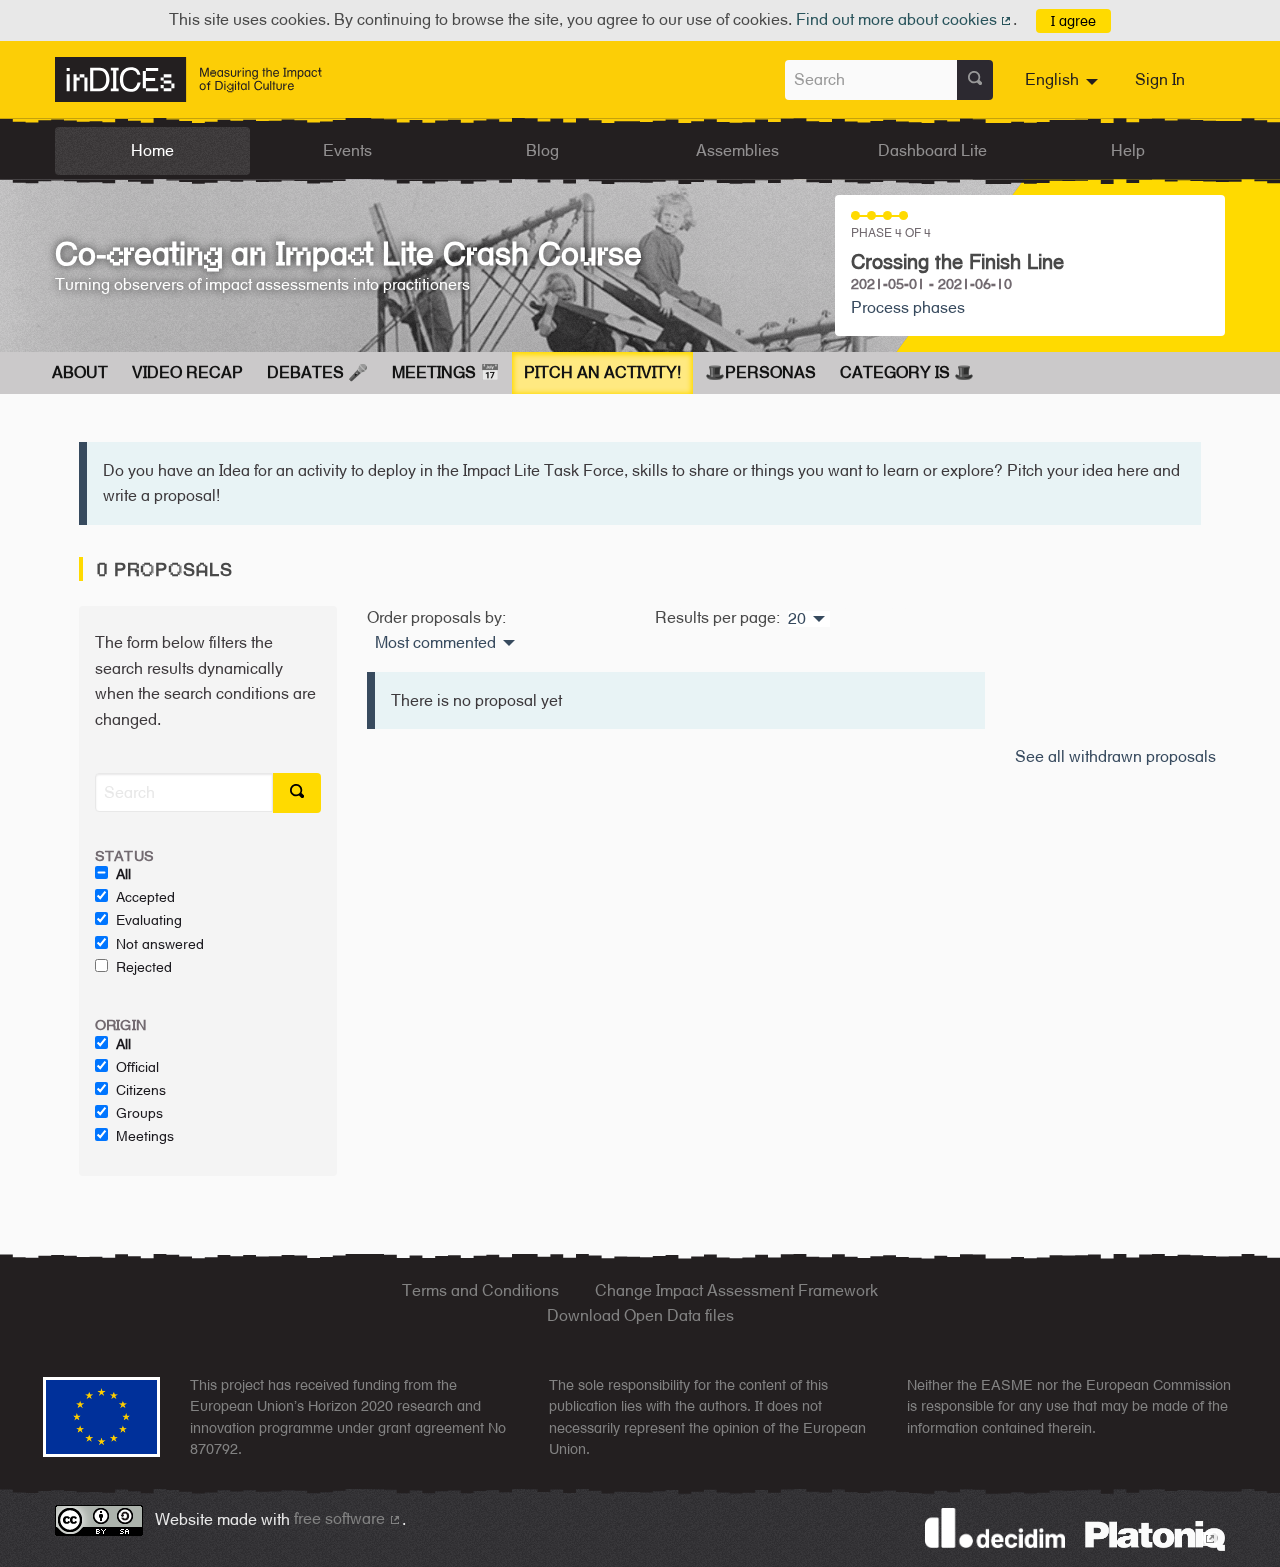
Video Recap (187, 372)
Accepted (145, 897)
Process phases (908, 307)
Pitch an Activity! (602, 372)
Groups (139, 1113)
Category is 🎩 (907, 372)
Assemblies (737, 150)
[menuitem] (1064, 80)
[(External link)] (1155, 1534)
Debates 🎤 (317, 372)
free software (348, 1518)
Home (152, 150)
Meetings (145, 1136)
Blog (542, 150)
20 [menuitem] (797, 619)
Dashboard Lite (932, 150)
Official (137, 1067)
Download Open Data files (640, 1315)
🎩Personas (760, 372)
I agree (1073, 20)
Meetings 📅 (446, 372)
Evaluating (149, 920)
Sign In (1160, 79)
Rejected (144, 967)
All (123, 874)
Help (1128, 150)
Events (347, 150)
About (80, 372)
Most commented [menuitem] (435, 643)
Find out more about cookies (905, 19)
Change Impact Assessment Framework (736, 1290)
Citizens (141, 1090)
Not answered (160, 944)
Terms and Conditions (480, 1290)
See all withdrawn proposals (1115, 756)
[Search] (975, 80)
